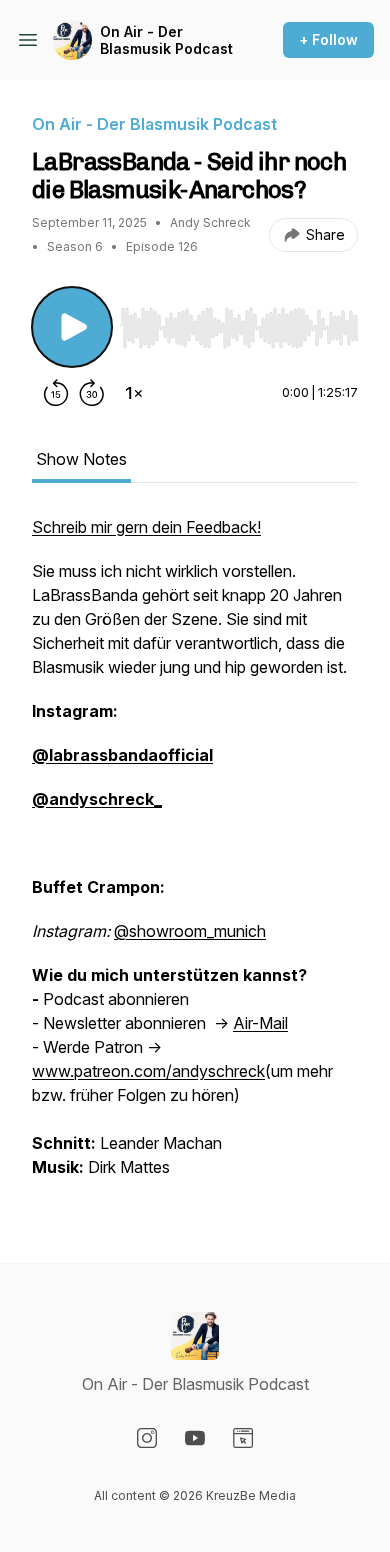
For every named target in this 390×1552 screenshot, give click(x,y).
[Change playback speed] (134, 393)
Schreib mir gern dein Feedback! (146, 527)
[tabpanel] (195, 857)
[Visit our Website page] (243, 1438)
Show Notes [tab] (81, 459)
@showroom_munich (190, 931)
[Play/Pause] (72, 327)
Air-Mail (260, 1023)
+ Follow (328, 39)
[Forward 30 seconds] (92, 393)
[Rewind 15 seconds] (56, 393)
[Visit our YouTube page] (195, 1438)
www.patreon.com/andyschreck (148, 1071)
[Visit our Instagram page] (147, 1438)
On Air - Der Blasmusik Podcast (166, 40)
